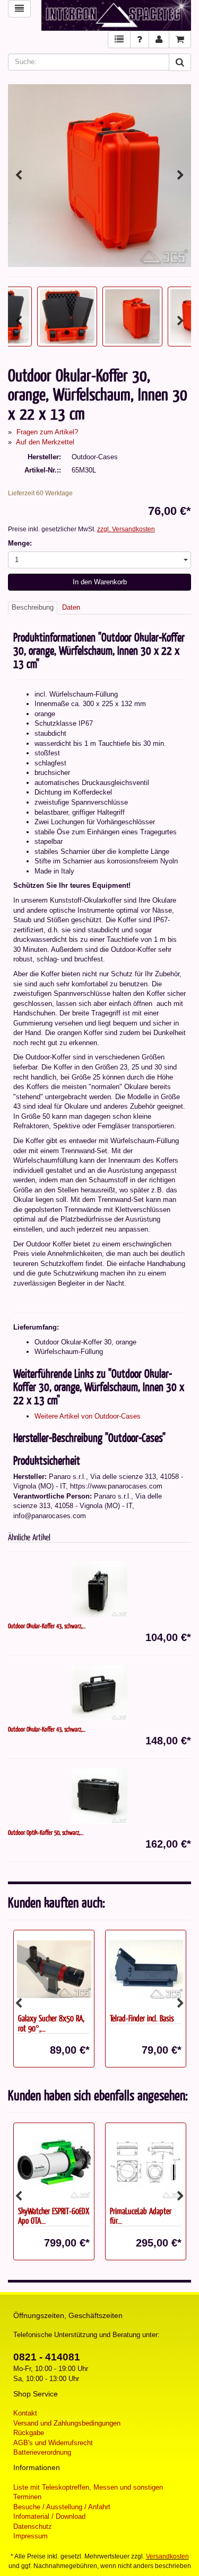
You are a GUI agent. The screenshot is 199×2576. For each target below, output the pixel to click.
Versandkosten (167, 2556)
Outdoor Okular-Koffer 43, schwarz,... (47, 1626)
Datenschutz (33, 2526)
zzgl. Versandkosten (126, 529)
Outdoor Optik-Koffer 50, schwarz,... (46, 1832)
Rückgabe (29, 2433)
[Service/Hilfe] (140, 39)
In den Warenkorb (100, 582)
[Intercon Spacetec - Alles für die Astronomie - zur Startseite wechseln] (116, 15)
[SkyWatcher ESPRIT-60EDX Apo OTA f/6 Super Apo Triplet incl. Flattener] (54, 2162)
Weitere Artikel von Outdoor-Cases (88, 1416)
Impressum (31, 2536)
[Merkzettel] (119, 39)
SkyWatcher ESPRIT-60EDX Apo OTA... (54, 2216)
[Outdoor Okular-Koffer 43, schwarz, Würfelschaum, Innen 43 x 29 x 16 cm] (99, 1589)
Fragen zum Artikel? (47, 432)
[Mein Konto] (159, 39)
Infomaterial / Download (49, 2516)
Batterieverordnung (42, 2452)
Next (180, 175)
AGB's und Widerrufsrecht (53, 2443)
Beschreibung (33, 607)
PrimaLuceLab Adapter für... (141, 2216)
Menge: (20, 543)
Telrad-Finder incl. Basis (142, 2018)
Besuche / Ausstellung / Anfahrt (62, 2507)
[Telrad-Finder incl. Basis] (146, 1969)
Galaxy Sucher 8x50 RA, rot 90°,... (51, 2023)
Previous (19, 175)
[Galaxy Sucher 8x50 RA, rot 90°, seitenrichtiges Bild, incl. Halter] (54, 1969)
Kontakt (25, 2413)
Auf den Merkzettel (45, 442)
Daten (71, 607)
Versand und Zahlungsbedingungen (67, 2423)
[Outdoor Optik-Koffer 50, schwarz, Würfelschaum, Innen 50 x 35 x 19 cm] (99, 1796)
